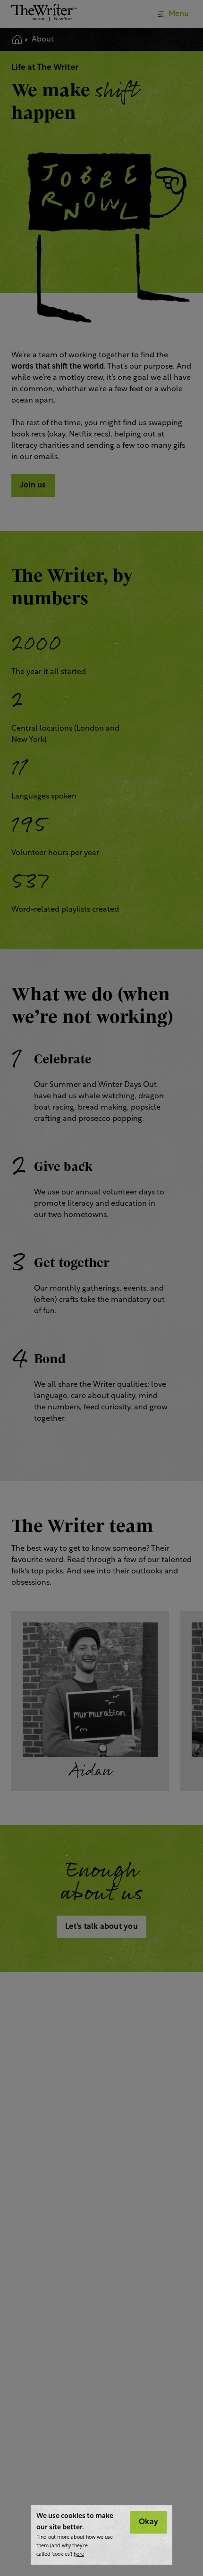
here (79, 2555)
